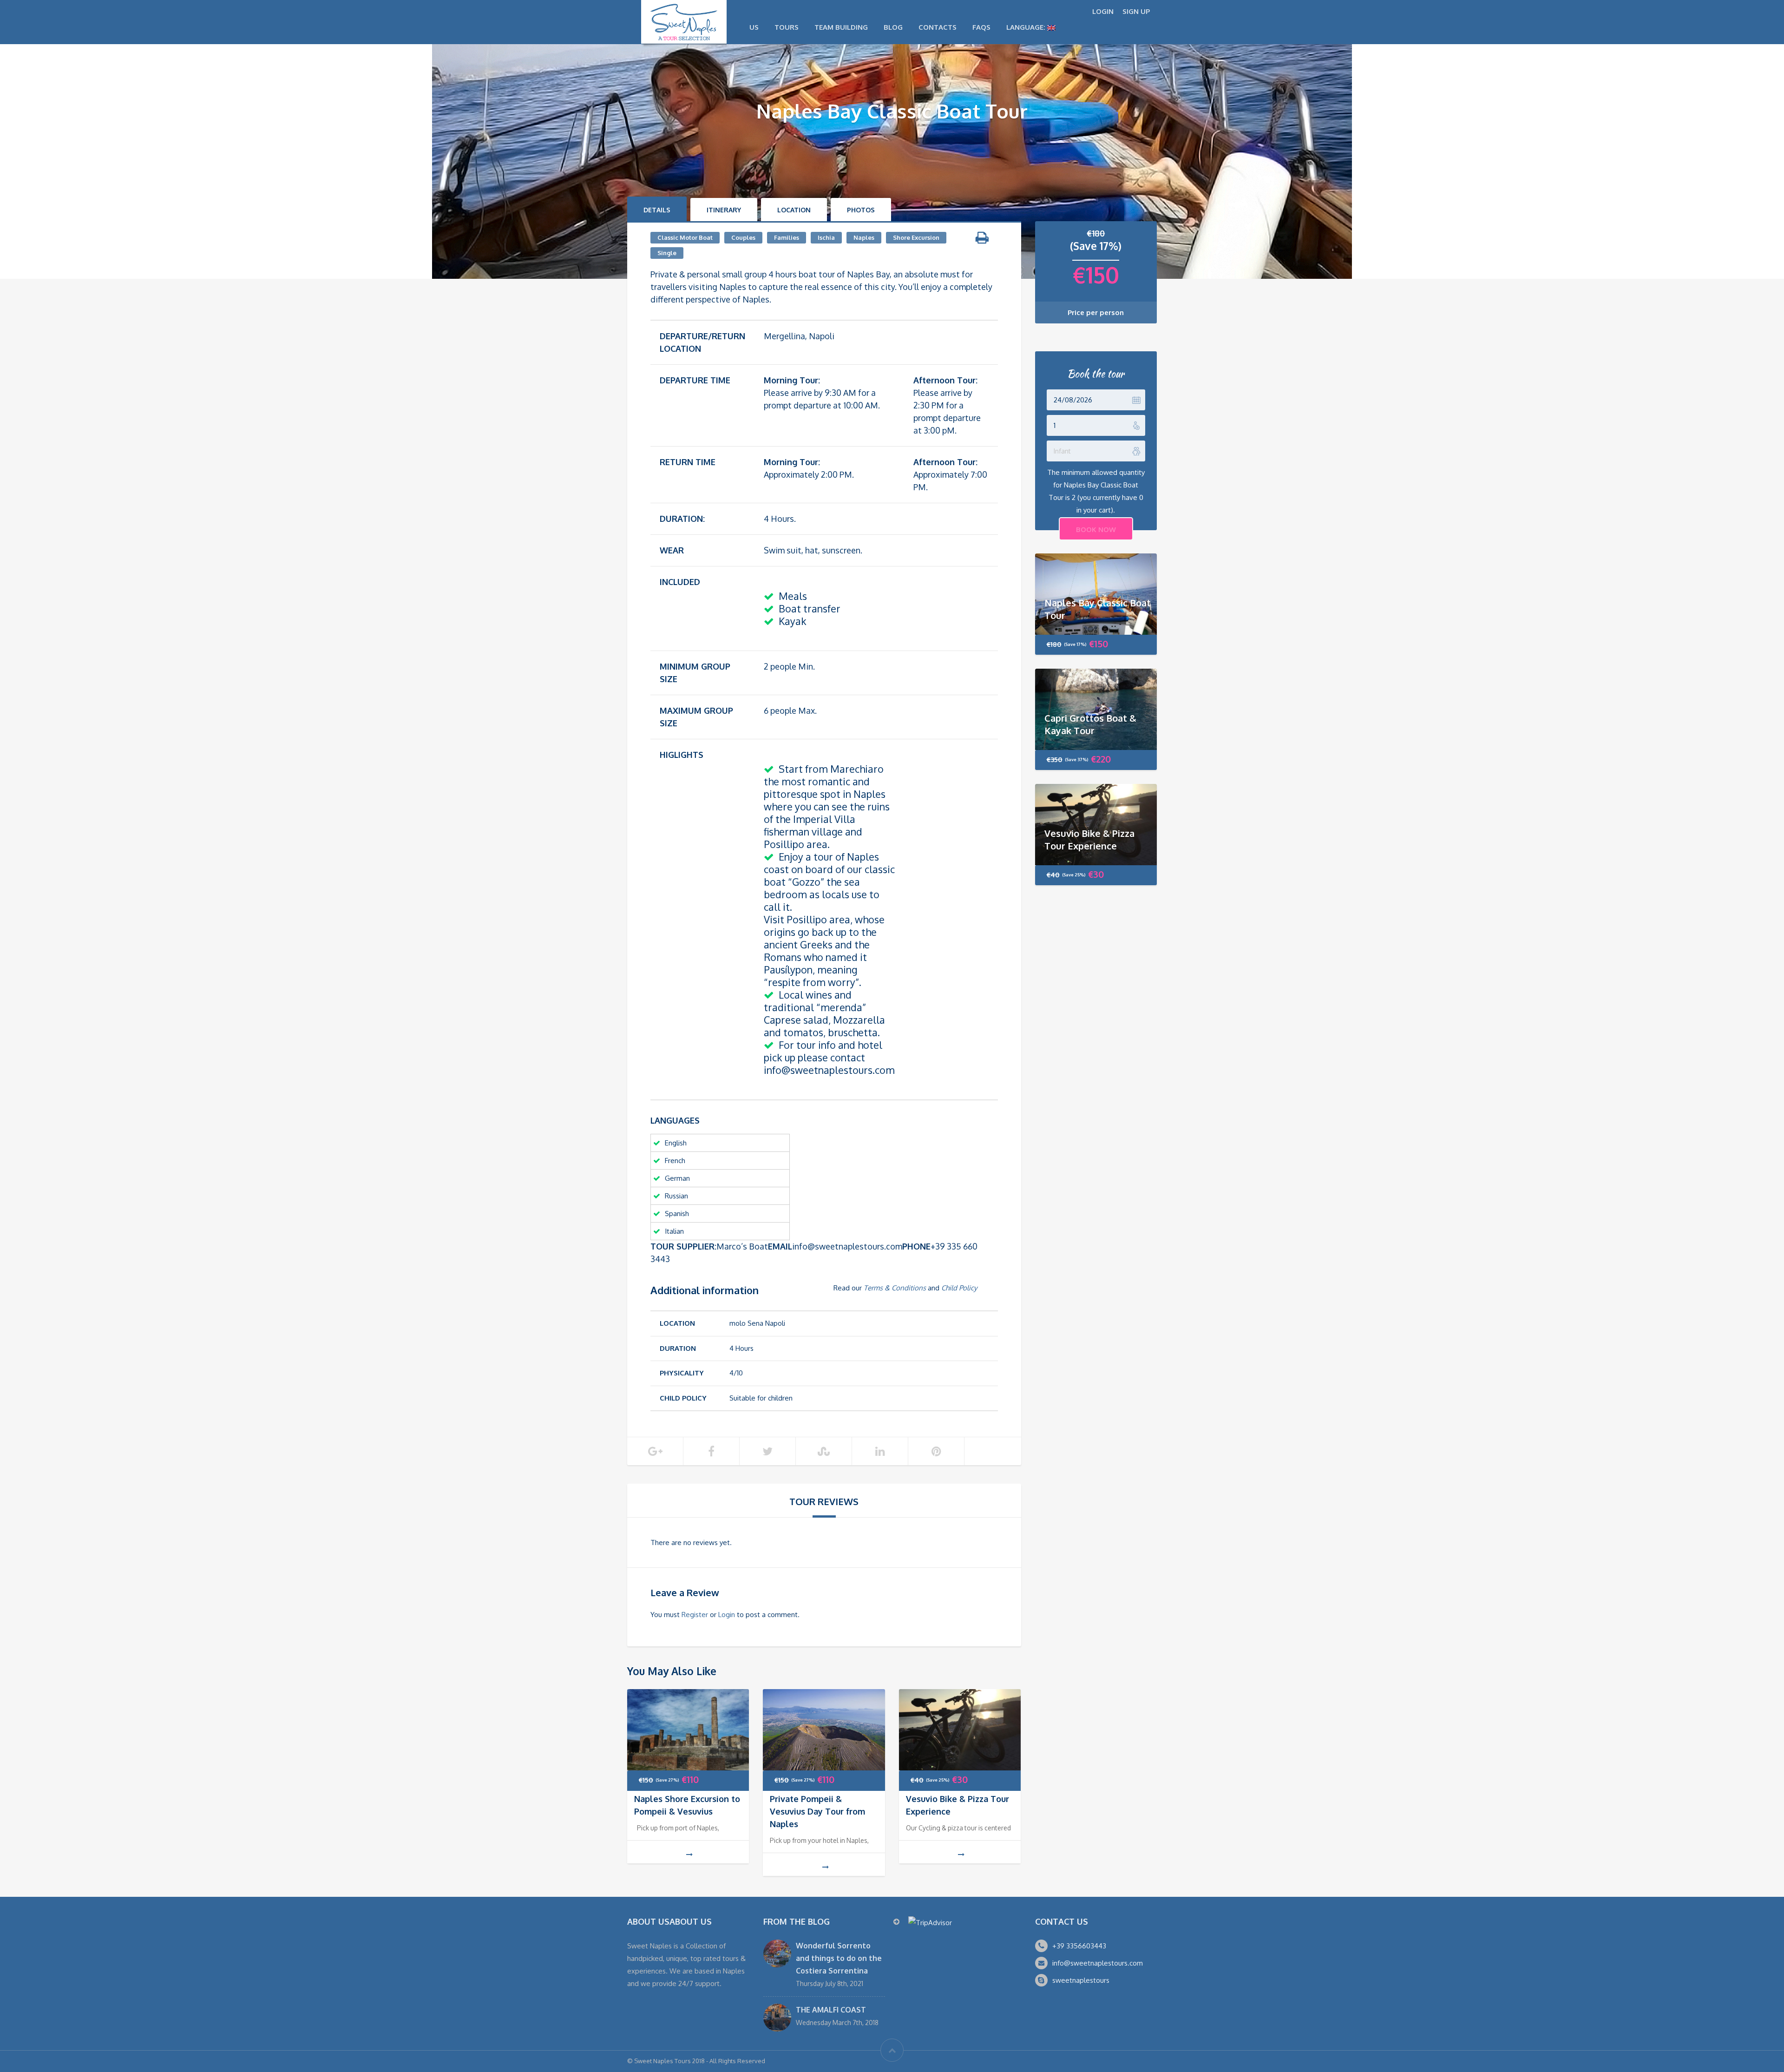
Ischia (826, 237)
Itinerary (724, 210)
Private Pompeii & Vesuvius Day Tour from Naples (817, 1811)
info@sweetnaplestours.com (1098, 1963)
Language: (1027, 27)
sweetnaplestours (1081, 1980)
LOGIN (1103, 11)
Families (787, 237)
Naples (864, 237)
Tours (787, 27)
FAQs (981, 27)
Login (727, 1615)
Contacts (938, 27)
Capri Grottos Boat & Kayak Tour (1090, 724)
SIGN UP (1136, 11)
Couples (743, 237)
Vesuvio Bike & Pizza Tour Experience (1089, 839)
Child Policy (959, 1288)
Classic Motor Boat (685, 237)
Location (794, 210)
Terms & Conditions (895, 1288)
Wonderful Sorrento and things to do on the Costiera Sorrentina (839, 1958)
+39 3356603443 (1079, 1946)
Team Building (841, 27)
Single (667, 253)
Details (657, 210)
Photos (861, 210)
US (754, 27)
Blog (893, 27)
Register (695, 1615)
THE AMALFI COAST (831, 2010)
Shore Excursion (916, 237)
